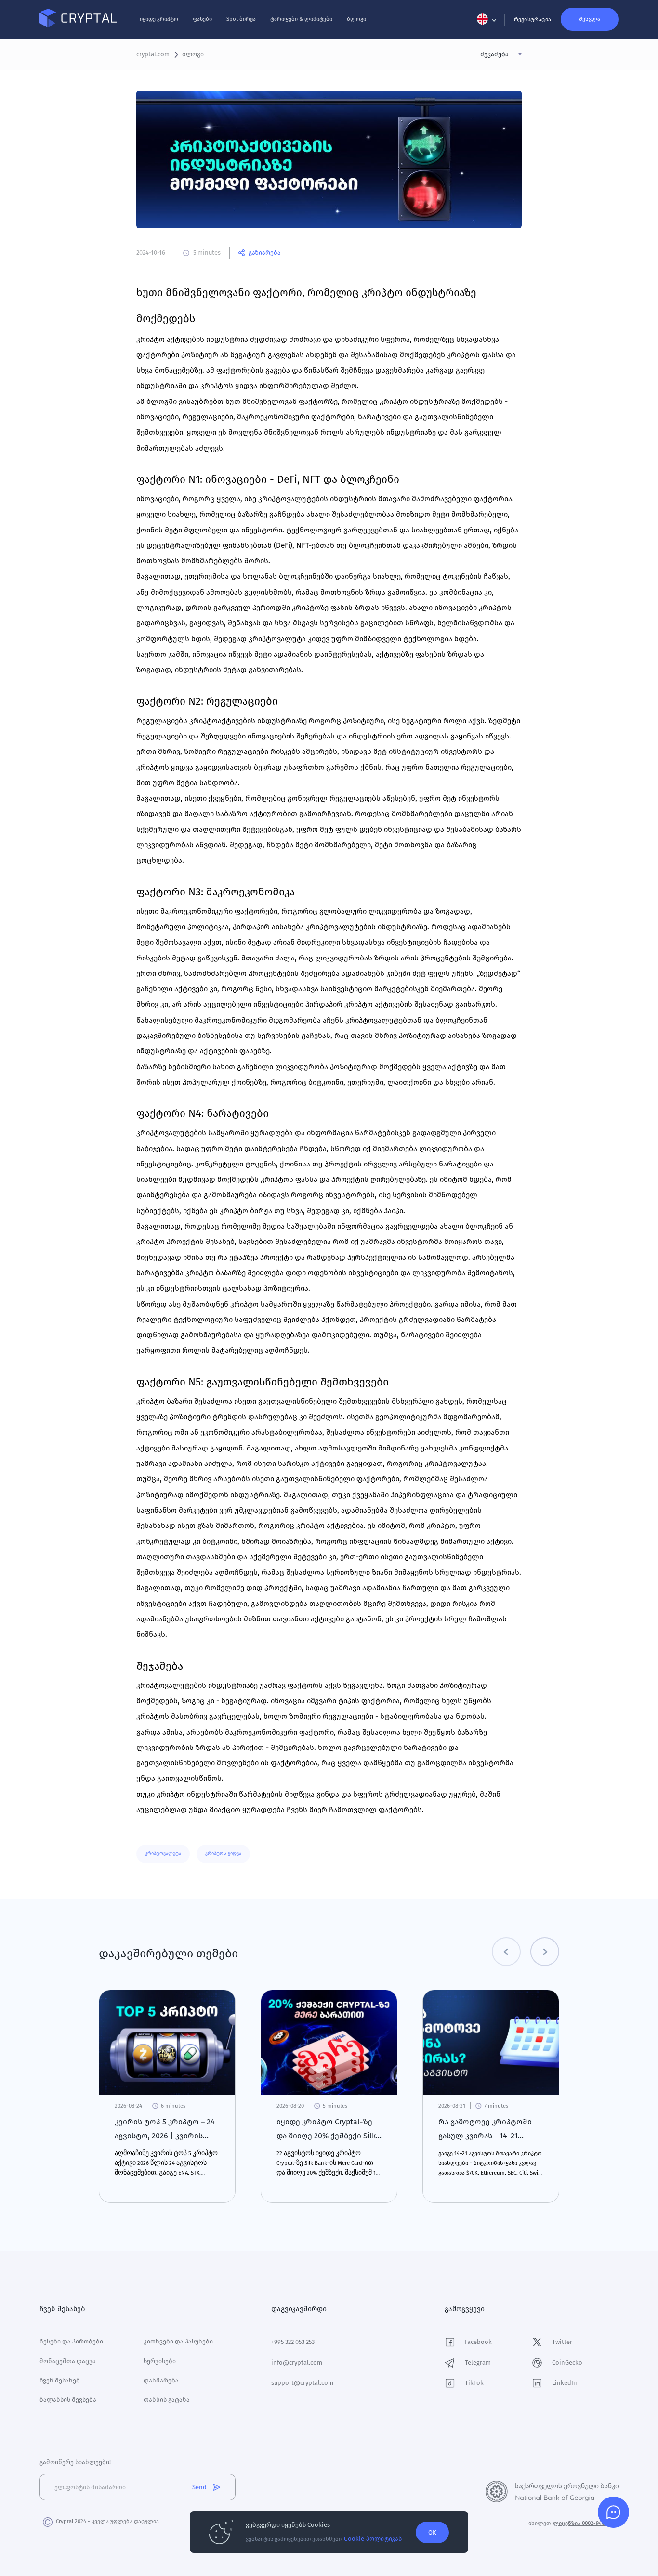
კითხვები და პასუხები (178, 2341)
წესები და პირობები (71, 2341)
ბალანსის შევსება (68, 2400)
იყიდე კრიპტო (159, 19)
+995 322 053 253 (293, 2342)
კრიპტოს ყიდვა (223, 1853)
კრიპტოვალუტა (163, 1853)
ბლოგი (356, 19)
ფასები (202, 19)
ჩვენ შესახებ (60, 2380)
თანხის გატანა (167, 2400)
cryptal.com (153, 54)
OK (432, 2532)
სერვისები (160, 2361)
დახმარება (161, 2380)
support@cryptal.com (302, 2383)
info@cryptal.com (297, 2362)
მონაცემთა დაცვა (68, 2361)
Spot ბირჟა (241, 19)
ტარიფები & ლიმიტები (301, 19)
